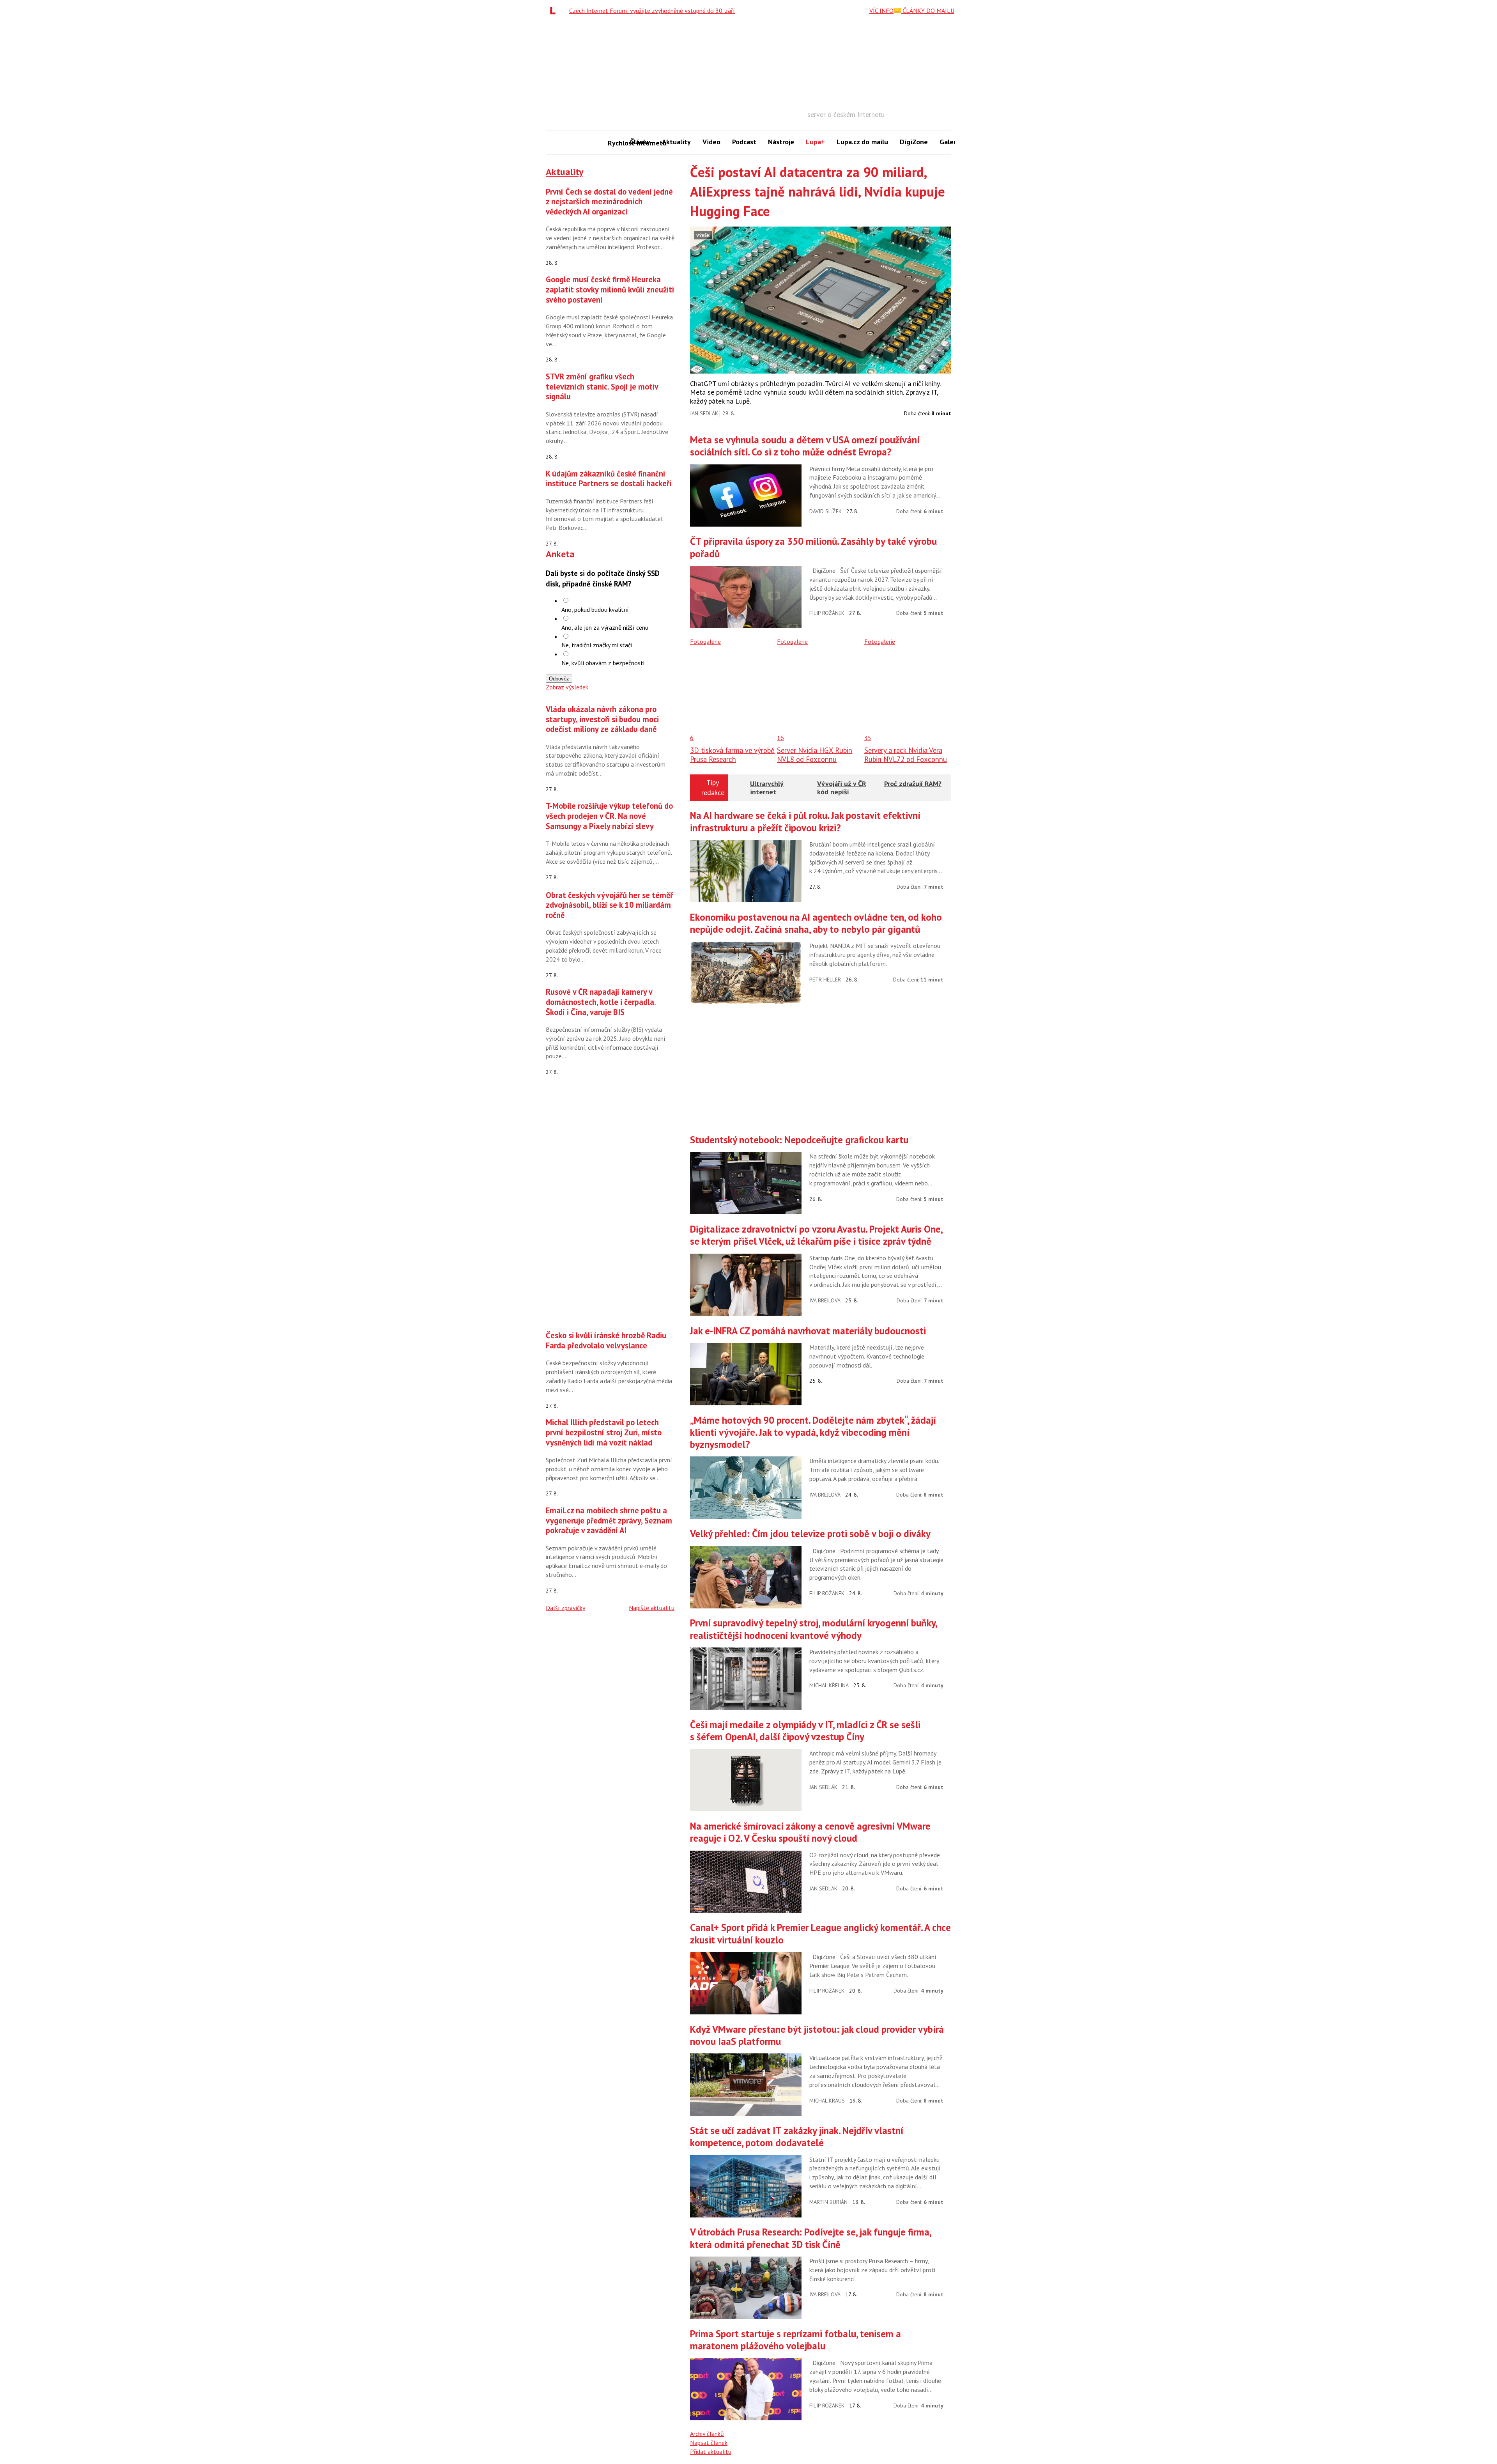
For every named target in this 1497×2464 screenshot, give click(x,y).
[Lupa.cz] (555, 11)
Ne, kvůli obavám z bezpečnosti (603, 663)
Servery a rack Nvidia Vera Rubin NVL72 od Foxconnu (906, 755)
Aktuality (676, 142)
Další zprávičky (565, 1608)
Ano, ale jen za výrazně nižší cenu (605, 627)
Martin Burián (828, 2202)
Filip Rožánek (827, 613)
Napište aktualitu (652, 1608)
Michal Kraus (827, 2101)
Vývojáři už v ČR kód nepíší (842, 788)
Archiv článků (707, 2434)
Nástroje (781, 142)
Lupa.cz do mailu (862, 142)
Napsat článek (709, 2443)
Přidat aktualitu (711, 2452)
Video (711, 142)
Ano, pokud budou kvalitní (595, 609)
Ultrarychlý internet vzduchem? (767, 792)
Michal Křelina (829, 1685)
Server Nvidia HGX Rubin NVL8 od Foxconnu (815, 755)
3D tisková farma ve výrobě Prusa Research (732, 755)
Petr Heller (825, 980)
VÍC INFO (881, 11)
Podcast (744, 142)
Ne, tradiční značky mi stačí (597, 645)
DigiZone (914, 142)
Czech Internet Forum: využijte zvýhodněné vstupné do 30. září (652, 11)
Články (640, 142)
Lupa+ (815, 142)
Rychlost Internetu (616, 143)
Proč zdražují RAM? (913, 784)
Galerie (951, 142)
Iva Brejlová (825, 1300)
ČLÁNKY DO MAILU (928, 11)
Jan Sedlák (704, 413)
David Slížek (825, 511)
